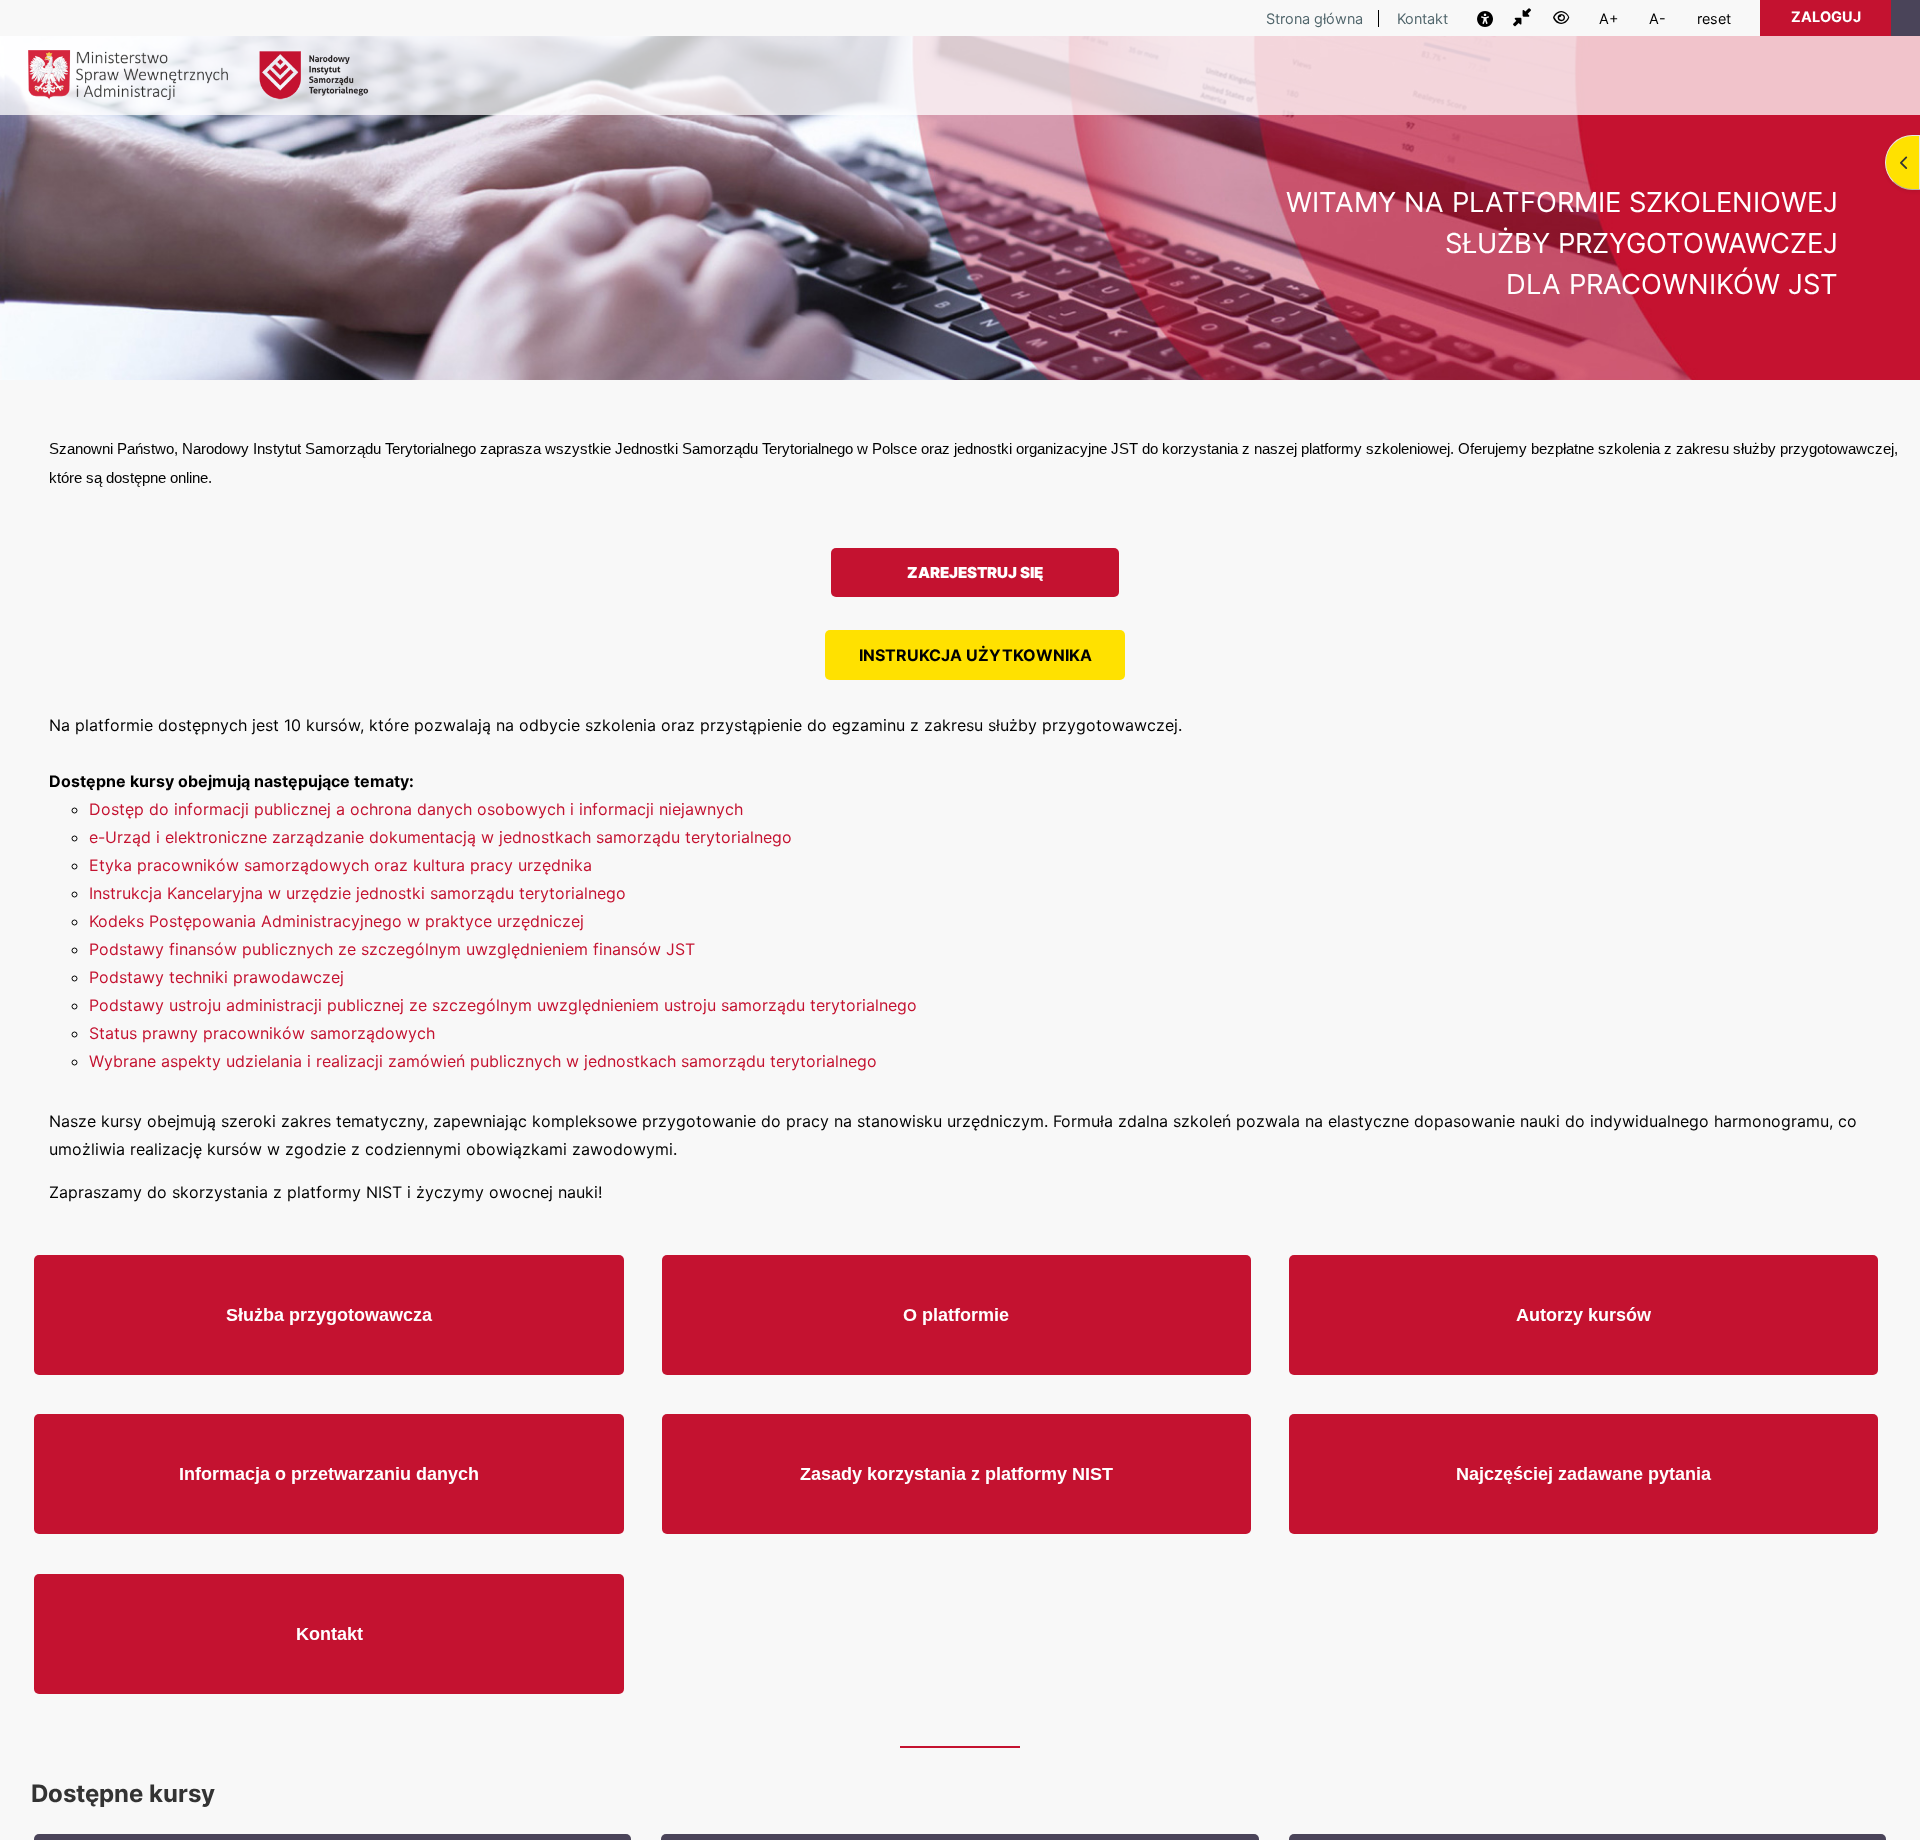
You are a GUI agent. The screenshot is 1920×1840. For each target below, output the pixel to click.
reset (1714, 18)
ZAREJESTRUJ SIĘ (975, 572)
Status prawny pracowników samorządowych (262, 1033)
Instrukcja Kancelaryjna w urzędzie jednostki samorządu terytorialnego (357, 893)
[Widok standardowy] (1531, 17)
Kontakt (1422, 18)
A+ (1609, 18)
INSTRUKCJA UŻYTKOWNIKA (975, 655)
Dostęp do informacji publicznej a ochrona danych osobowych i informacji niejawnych (416, 809)
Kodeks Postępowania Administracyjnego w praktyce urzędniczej (336, 921)
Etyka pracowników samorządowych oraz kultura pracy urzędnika (340, 865)
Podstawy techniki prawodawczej (216, 977)
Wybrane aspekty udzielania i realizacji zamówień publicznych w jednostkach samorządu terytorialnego (483, 1061)
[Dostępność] (1493, 19)
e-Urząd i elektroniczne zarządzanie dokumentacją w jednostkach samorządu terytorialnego (440, 837)
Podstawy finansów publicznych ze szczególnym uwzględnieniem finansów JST (392, 949)
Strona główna (1314, 18)
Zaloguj (1826, 16)
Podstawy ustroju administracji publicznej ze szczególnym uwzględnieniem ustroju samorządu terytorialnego (503, 1005)
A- (1657, 18)
